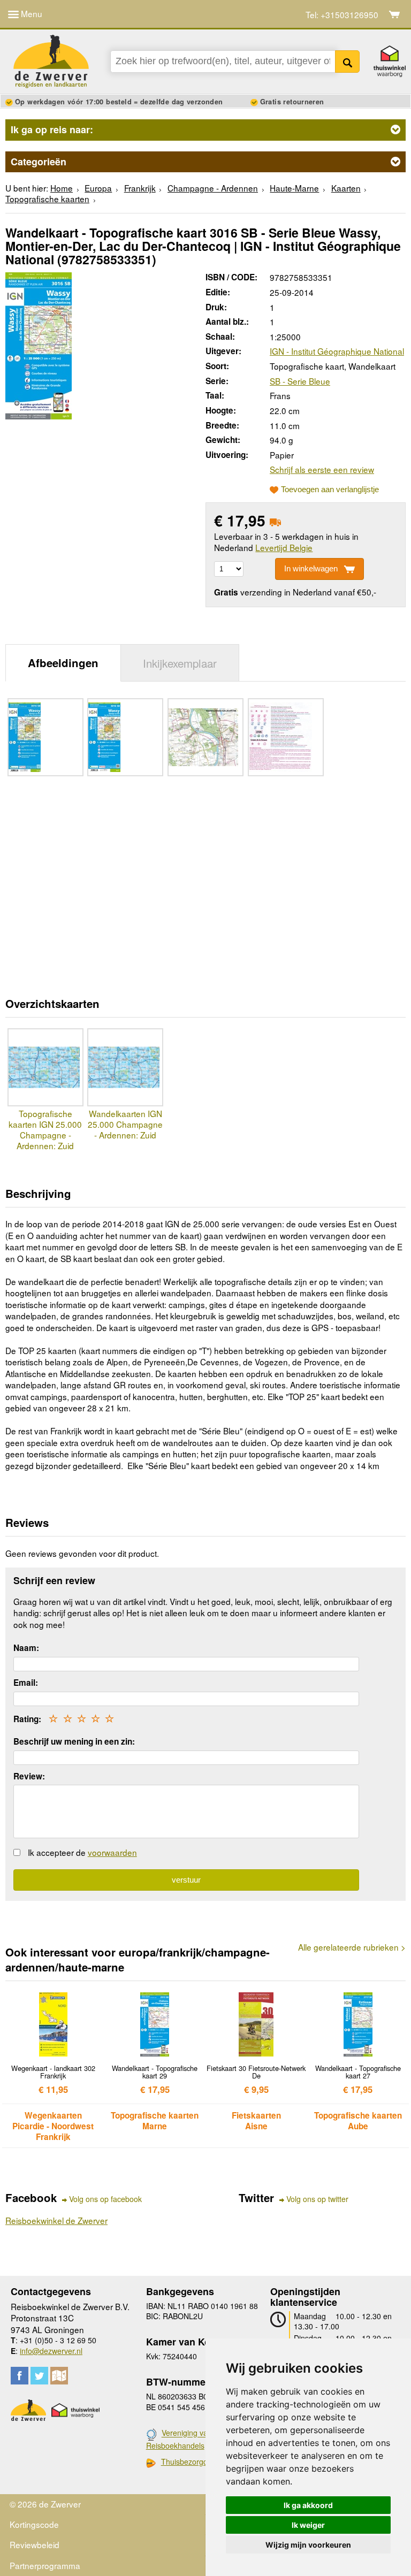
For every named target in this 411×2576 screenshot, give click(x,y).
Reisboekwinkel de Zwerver (56, 2220)
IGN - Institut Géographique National (337, 351)
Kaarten (346, 188)
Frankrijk (140, 188)
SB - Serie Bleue (300, 381)
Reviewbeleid (35, 2544)
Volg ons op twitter (317, 2199)
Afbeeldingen (63, 663)
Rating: (27, 1719)
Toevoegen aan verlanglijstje (330, 490)
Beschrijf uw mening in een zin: (74, 1741)
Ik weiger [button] (308, 2525)
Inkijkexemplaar (180, 663)
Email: (26, 1683)
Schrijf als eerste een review (322, 469)
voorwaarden (112, 1852)
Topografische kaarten (47, 198)
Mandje (395, 14)
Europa (98, 188)
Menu (31, 13)
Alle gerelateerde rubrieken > (352, 1947)
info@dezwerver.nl (51, 2351)
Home (62, 188)
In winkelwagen (311, 568)
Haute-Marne (294, 188)
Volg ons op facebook (105, 2199)
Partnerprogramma (45, 2565)
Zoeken (348, 62)
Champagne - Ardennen (213, 188)
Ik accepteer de (82, 1852)
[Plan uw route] (59, 2376)
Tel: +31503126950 (342, 15)
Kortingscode (34, 2524)
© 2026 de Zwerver (45, 2504)
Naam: (26, 1648)
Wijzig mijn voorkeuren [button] (308, 2545)
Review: (29, 1776)
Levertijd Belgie (284, 547)
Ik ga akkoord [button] (308, 2505)
